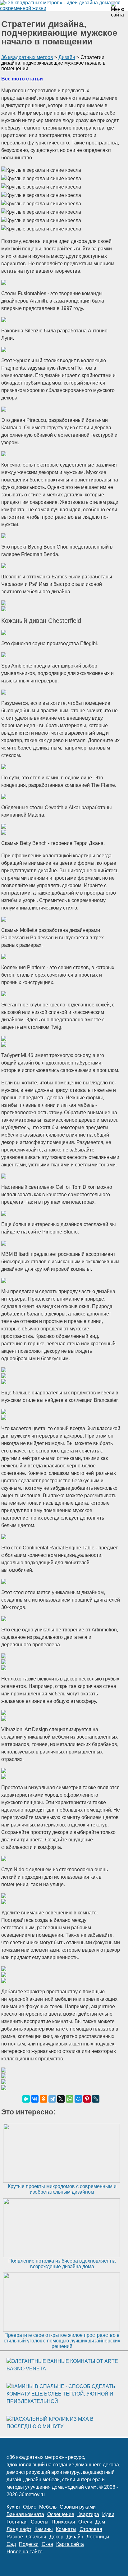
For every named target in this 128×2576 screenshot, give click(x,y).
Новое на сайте (25, 2552)
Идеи (108, 2514)
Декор (56, 2537)
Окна (47, 2544)
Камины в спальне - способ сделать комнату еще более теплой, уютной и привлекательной (61, 2394)
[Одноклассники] (43, 2099)
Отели (85, 2522)
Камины (44, 2529)
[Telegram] (52, 2099)
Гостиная (17, 2522)
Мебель (48, 2507)
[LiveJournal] (96, 2099)
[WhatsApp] (70, 2099)
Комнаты (66, 2529)
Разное (15, 2537)
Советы (40, 2522)
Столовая (91, 2529)
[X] (61, 2099)
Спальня (36, 2537)
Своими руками (78, 2507)
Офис (30, 2507)
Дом (100, 2522)
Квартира (88, 2514)
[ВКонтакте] (35, 2099)
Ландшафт (19, 2529)
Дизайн (75, 2537)
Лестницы (98, 2537)
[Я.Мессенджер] (26, 2099)
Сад (11, 2544)
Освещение (61, 2514)
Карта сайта (70, 2544)
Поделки (29, 2544)
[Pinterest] (87, 2099)
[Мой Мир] (78, 2099)
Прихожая (63, 2522)
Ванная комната (25, 2514)
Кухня (13, 2507)
